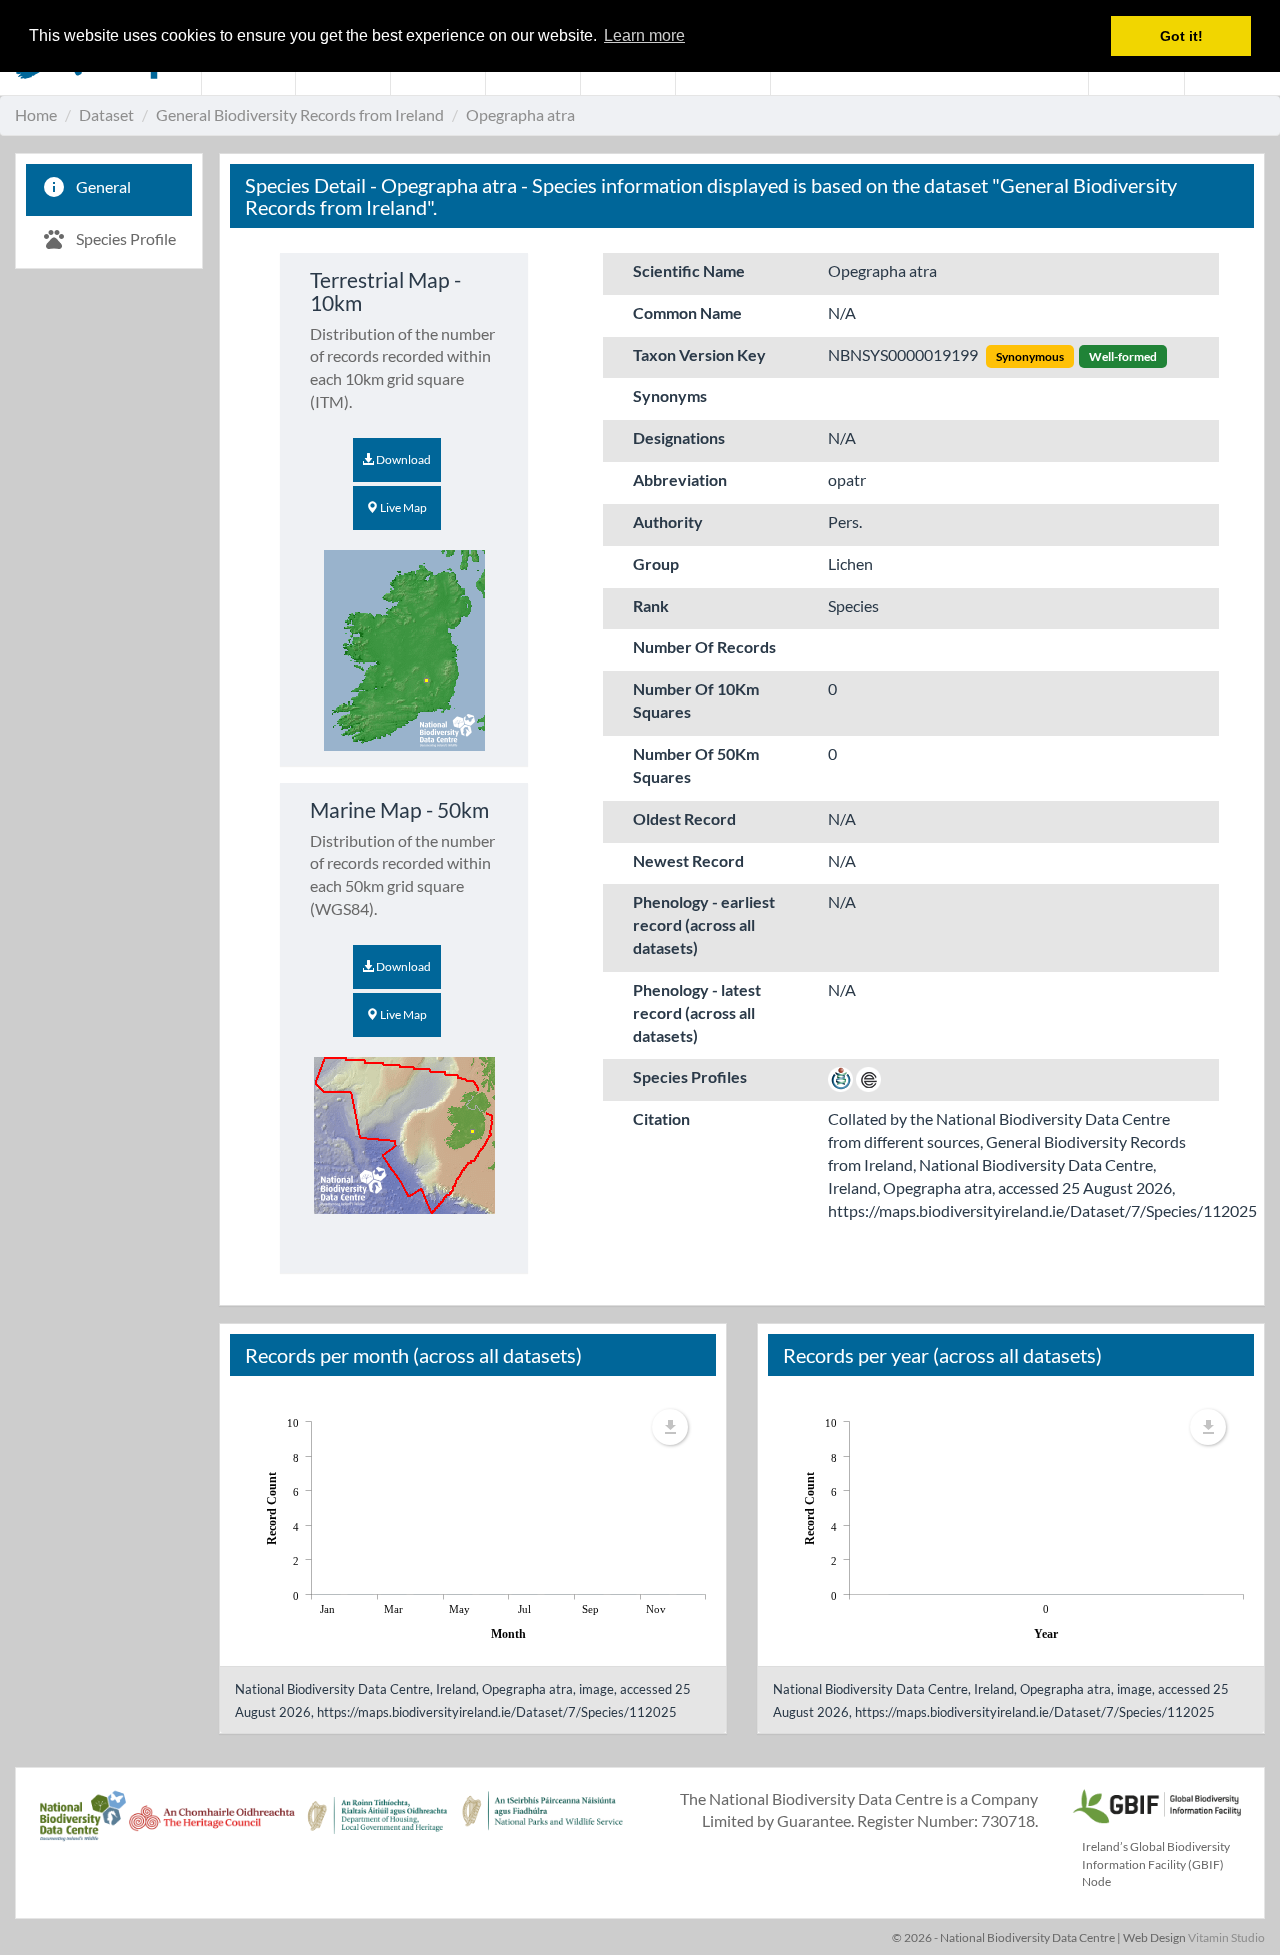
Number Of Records (704, 646)
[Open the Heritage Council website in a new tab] (211, 1827)
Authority (668, 521)
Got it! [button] (1181, 36)
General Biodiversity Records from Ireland (300, 114)
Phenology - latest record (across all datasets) (697, 1012)
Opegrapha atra (520, 114)
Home (36, 114)
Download (402, 459)
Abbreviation (680, 479)
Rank (651, 605)
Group (656, 563)
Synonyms (670, 395)
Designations (679, 437)
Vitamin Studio (1226, 1937)
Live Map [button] (402, 507)
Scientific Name (689, 270)
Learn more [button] (644, 35)
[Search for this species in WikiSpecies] (840, 1076)
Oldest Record (684, 818)
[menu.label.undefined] (670, 1427)
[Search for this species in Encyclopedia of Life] (868, 1076)
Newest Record (688, 860)
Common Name (687, 312)
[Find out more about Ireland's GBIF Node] (1156, 1803)
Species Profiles (690, 1076)
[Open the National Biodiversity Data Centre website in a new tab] (82, 1827)
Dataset (106, 114)
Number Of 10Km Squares (696, 700)
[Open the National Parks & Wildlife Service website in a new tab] (542, 1827)
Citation (661, 1118)
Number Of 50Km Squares (696, 765)
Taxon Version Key (699, 354)
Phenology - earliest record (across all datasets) (704, 924)
